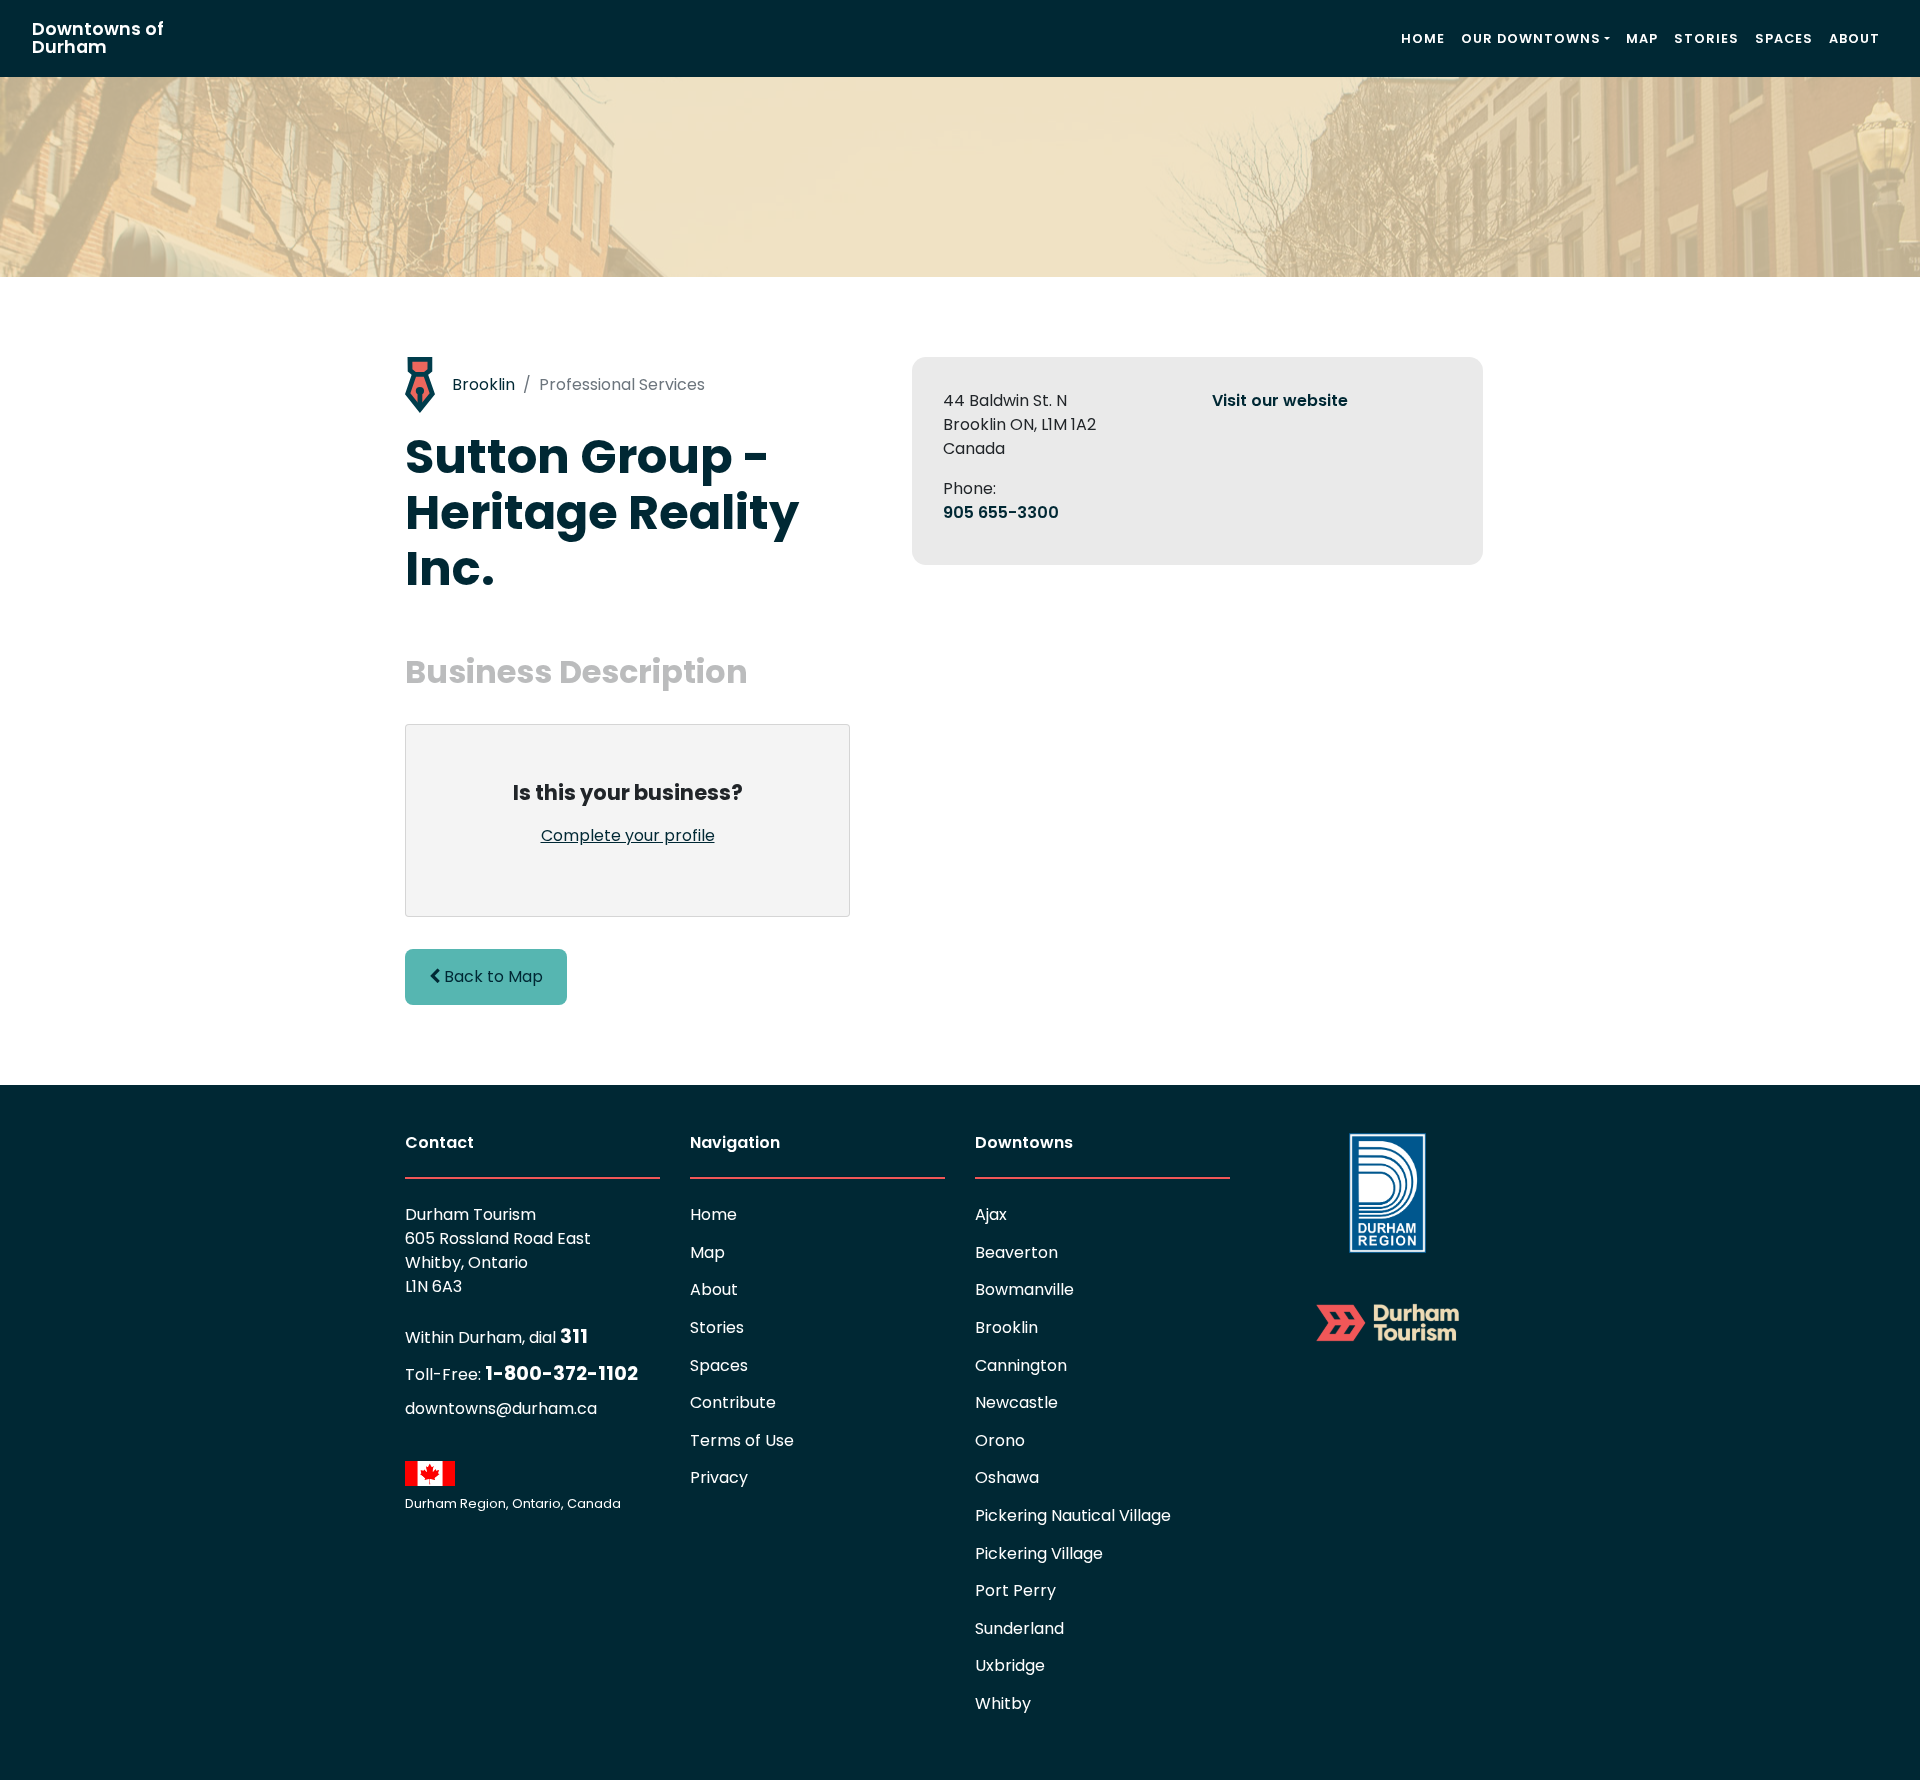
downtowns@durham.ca (501, 1408)
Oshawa (1007, 1477)
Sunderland (1019, 1628)
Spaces (1784, 38)
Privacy (719, 1477)
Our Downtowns (1531, 38)
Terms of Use (742, 1440)
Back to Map (491, 976)
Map (1642, 38)
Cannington (1021, 1365)
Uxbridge (1010, 1665)
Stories (1706, 38)
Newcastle (1016, 1402)
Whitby (1003, 1703)
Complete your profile (628, 835)
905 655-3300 (1001, 512)
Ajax (991, 1214)
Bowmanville (1024, 1289)
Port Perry (1015, 1590)
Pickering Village (1039, 1553)
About (1854, 38)
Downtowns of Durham (98, 38)
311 (496, 1336)
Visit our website (1280, 400)
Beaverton (1016, 1252)
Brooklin (483, 384)
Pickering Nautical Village (1073, 1515)
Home (1423, 38)
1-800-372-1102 (521, 1373)
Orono (1000, 1440)
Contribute (733, 1402)
